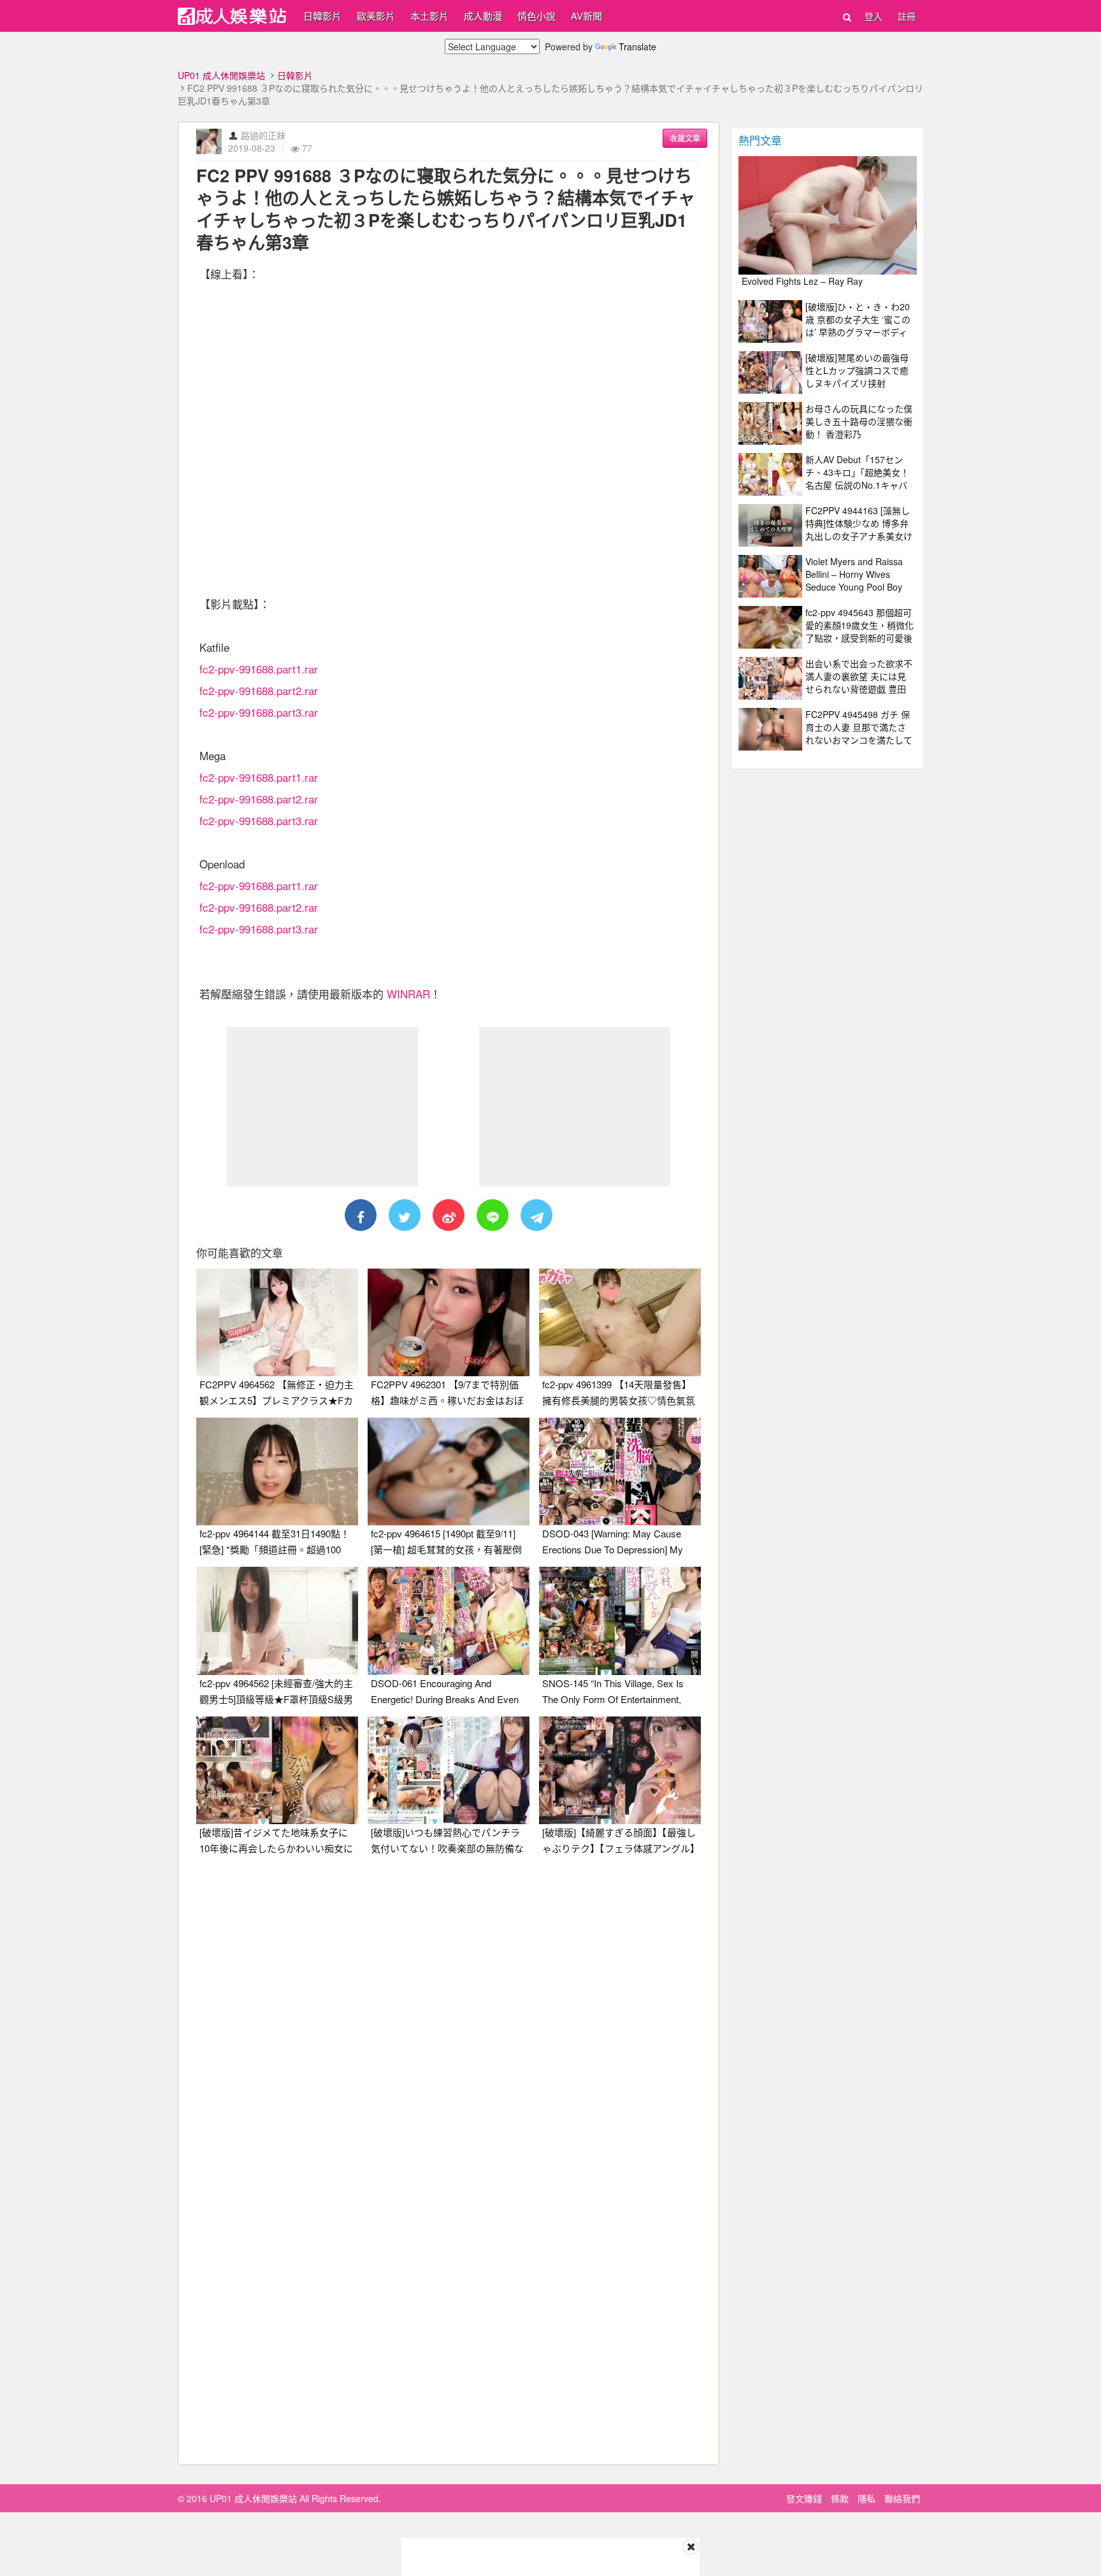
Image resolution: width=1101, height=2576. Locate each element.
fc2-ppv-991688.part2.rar (259, 690)
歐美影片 (376, 16)
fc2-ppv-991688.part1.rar (259, 669)
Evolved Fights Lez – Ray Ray (802, 281)
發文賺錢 (804, 2498)
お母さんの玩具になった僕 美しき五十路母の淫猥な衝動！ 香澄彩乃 (859, 421)
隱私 (867, 2498)
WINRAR (408, 994)
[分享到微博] (449, 1215)
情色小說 (536, 16)
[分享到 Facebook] (361, 1215)
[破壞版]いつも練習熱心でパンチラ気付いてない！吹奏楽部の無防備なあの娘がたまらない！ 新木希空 (447, 1848)
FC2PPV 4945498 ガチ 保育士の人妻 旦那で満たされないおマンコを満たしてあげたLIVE (859, 733)
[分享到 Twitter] (405, 1215)
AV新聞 (586, 16)
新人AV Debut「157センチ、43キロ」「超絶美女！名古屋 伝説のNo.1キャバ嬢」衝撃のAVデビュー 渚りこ (857, 485)
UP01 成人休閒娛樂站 (221, 75)
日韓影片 (322, 16)
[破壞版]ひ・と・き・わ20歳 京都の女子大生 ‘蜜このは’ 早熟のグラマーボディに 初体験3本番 (858, 326)
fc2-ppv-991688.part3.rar (259, 712)
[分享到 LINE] (493, 1215)
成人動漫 (483, 16)
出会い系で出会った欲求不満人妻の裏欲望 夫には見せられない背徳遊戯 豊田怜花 (859, 682)
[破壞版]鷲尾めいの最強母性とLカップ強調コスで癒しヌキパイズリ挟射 (857, 370)
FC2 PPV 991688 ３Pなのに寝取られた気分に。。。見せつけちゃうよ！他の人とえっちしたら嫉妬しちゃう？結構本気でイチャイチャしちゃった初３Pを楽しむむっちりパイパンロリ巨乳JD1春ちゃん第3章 (446, 209)
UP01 (232, 16)
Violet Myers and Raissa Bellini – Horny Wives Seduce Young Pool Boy (854, 574)
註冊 (907, 16)
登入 (874, 16)
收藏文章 (685, 138)
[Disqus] (449, 2025)
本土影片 (429, 16)
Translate (637, 47)
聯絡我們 (902, 2498)
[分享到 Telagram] (536, 1215)
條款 (840, 2498)
